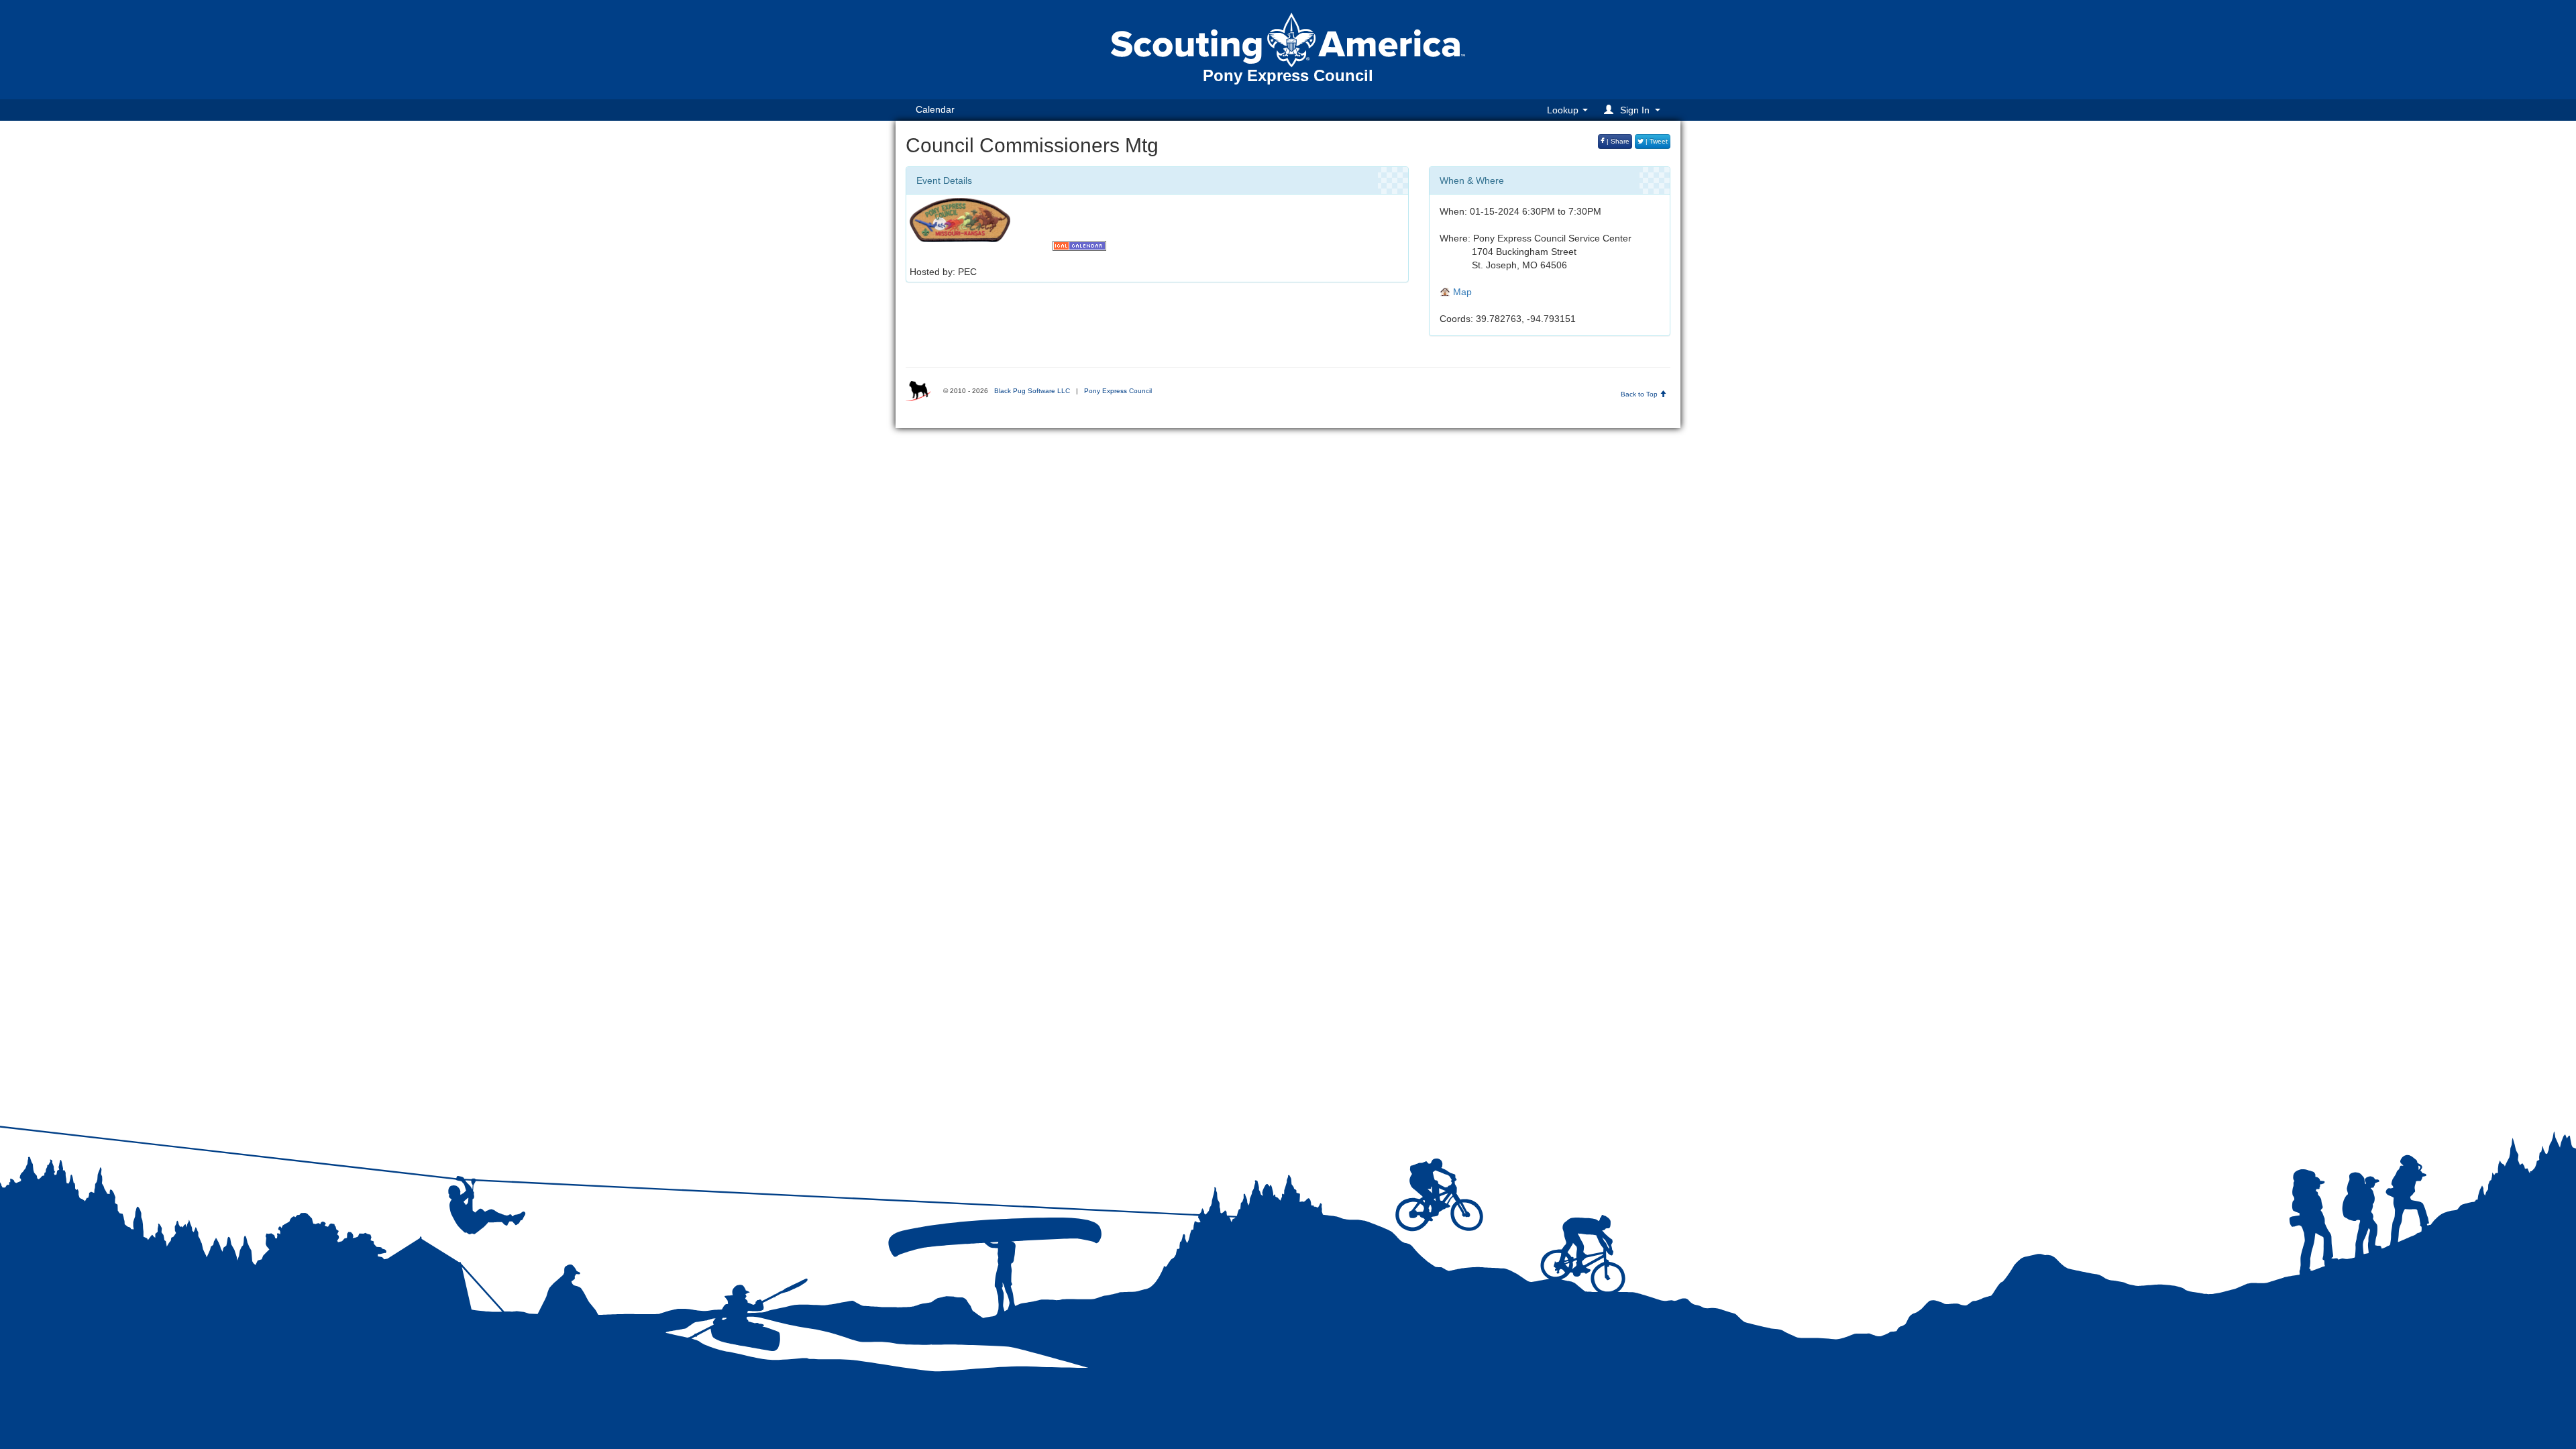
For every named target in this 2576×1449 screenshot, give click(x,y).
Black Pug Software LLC (1032, 391)
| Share (1617, 141)
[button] (1634, 110)
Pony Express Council (1118, 391)
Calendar (935, 109)
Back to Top (1640, 394)
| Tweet (1656, 141)
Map (1461, 292)
